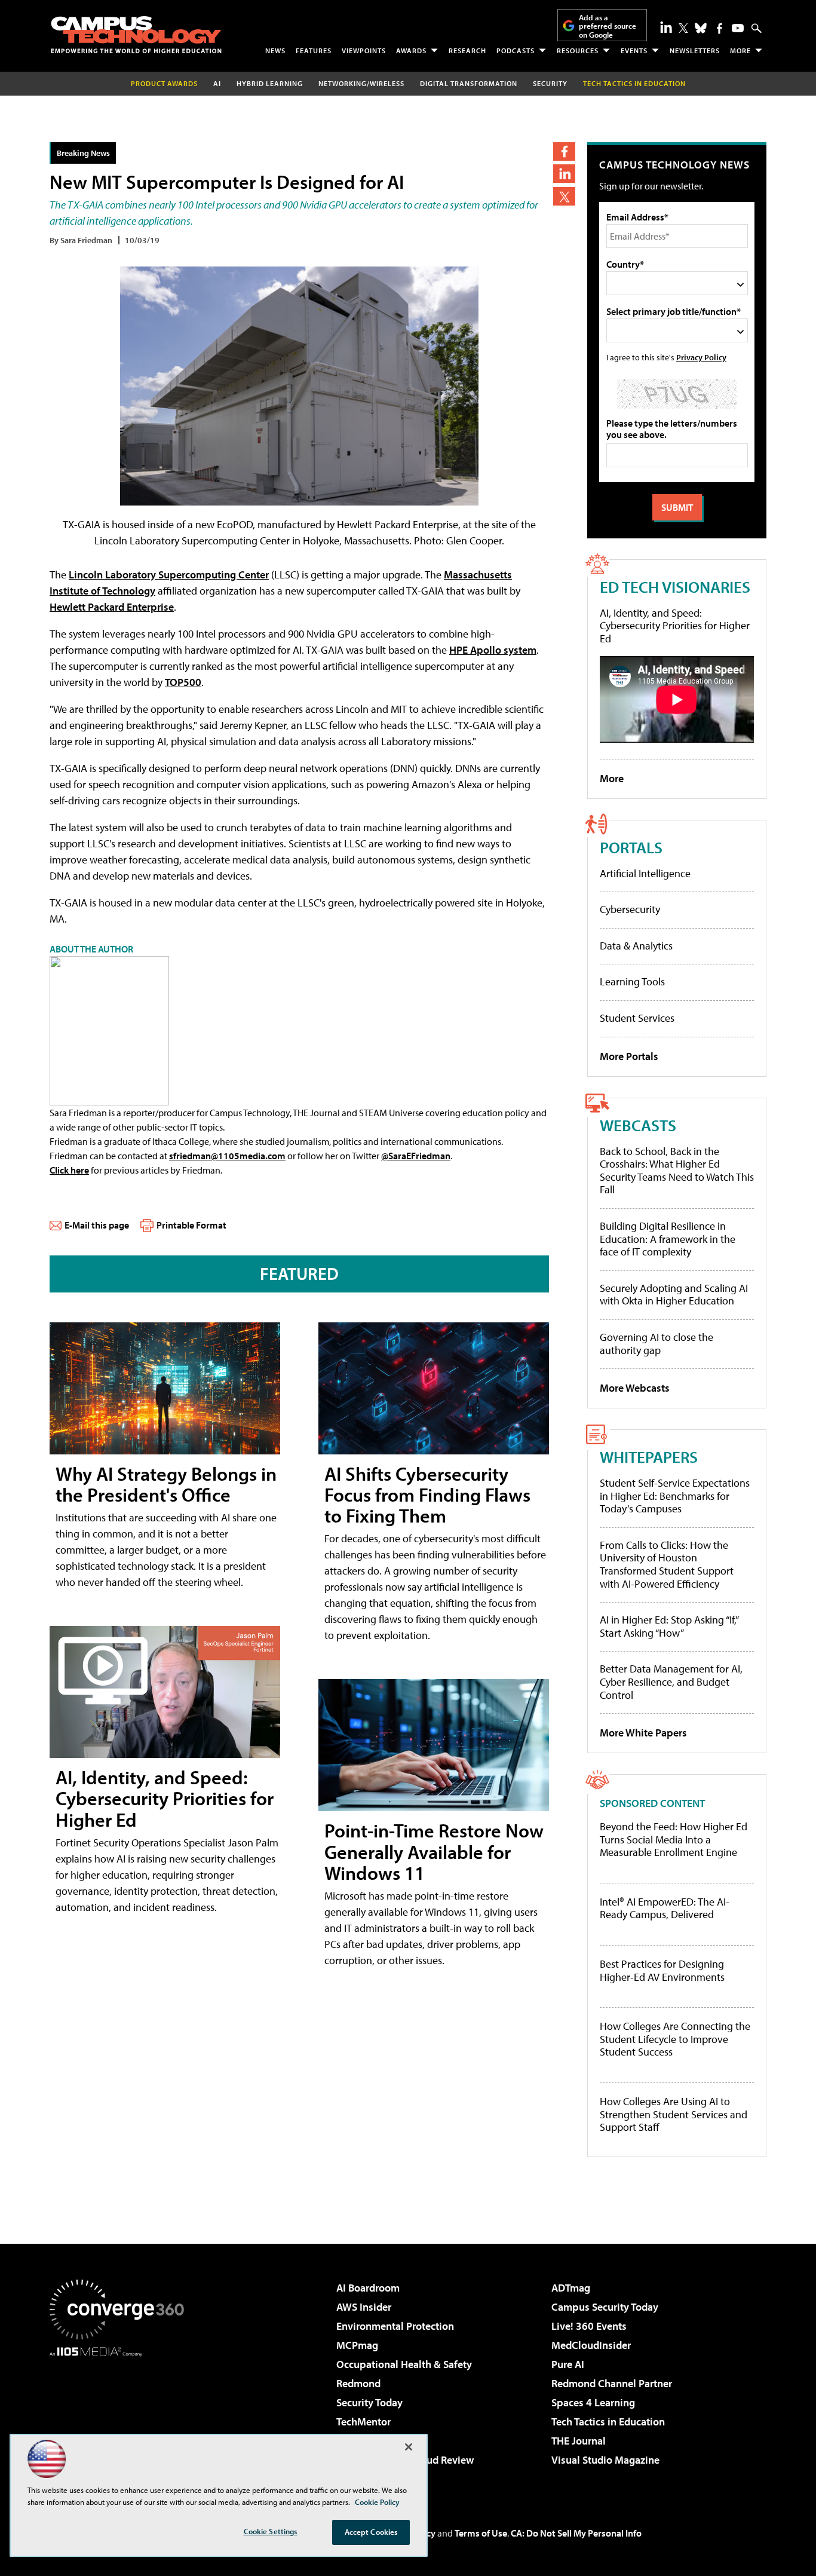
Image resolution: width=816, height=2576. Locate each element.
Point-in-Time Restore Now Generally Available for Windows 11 (434, 1851)
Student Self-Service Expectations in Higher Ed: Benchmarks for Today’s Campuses (675, 1496)
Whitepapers (649, 1457)
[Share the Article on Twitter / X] (564, 196)
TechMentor (363, 2422)
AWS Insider (364, 2307)
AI (217, 83)
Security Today (369, 2402)
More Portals (629, 1056)
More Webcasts (635, 1388)
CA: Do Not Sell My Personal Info (576, 2533)
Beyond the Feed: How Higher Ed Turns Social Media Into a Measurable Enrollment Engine (674, 1840)
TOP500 (183, 682)
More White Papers (643, 1733)
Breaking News (83, 153)
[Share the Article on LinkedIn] (564, 174)
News (275, 50)
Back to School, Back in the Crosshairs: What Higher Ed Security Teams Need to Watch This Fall (677, 1171)
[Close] (409, 2447)
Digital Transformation (469, 83)
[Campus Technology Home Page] (136, 35)
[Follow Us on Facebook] (720, 28)
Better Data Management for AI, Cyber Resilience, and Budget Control (671, 1681)
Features (314, 50)
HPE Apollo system (493, 650)
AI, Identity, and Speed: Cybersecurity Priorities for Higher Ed (165, 1798)
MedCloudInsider (591, 2345)
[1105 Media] (121, 2418)
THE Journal (579, 2441)
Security (550, 83)
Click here (69, 1170)
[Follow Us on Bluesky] (701, 28)
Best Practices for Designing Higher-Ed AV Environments (662, 1970)
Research (467, 50)
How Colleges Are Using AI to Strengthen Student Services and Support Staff (674, 2114)
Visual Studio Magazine (605, 2460)
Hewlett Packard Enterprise (112, 607)
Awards (411, 50)
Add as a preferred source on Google (608, 26)
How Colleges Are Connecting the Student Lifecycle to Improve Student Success (675, 2039)
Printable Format (191, 1225)
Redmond (358, 2383)
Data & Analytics (636, 946)
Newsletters (695, 50)
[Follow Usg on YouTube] (738, 28)
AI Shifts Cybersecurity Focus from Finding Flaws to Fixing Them (427, 1494)
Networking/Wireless (361, 83)
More (740, 50)
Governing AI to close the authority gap (657, 1344)
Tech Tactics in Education (608, 2422)
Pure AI (568, 2364)
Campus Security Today (605, 2307)
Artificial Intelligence (645, 873)
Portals (631, 847)
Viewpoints (364, 50)
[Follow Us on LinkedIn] (666, 27)
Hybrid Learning (270, 83)
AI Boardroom (368, 2288)
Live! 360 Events (589, 2326)
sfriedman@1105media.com (227, 1156)
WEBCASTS (638, 1125)
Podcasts (516, 50)
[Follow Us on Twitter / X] (683, 28)
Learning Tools (632, 981)
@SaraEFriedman (416, 1156)
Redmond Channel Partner (612, 2383)
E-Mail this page (97, 1225)
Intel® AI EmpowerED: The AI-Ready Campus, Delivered (665, 1908)
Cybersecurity (630, 909)
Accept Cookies (371, 2532)
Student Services (637, 1018)
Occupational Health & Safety (404, 2364)
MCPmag (357, 2345)
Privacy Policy (701, 357)
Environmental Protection (395, 2326)
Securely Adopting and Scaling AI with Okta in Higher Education (674, 1295)
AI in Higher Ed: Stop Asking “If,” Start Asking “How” (669, 1626)
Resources (578, 50)
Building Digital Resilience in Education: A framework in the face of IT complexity (668, 1239)
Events (634, 50)
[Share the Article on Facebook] (564, 151)
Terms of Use (481, 2533)
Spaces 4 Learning (593, 2402)
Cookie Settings (271, 2531)
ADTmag (571, 2288)
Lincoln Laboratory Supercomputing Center (169, 575)
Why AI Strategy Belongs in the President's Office (166, 1484)
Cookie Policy (377, 2502)
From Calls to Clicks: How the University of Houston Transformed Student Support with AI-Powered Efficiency (667, 1564)
